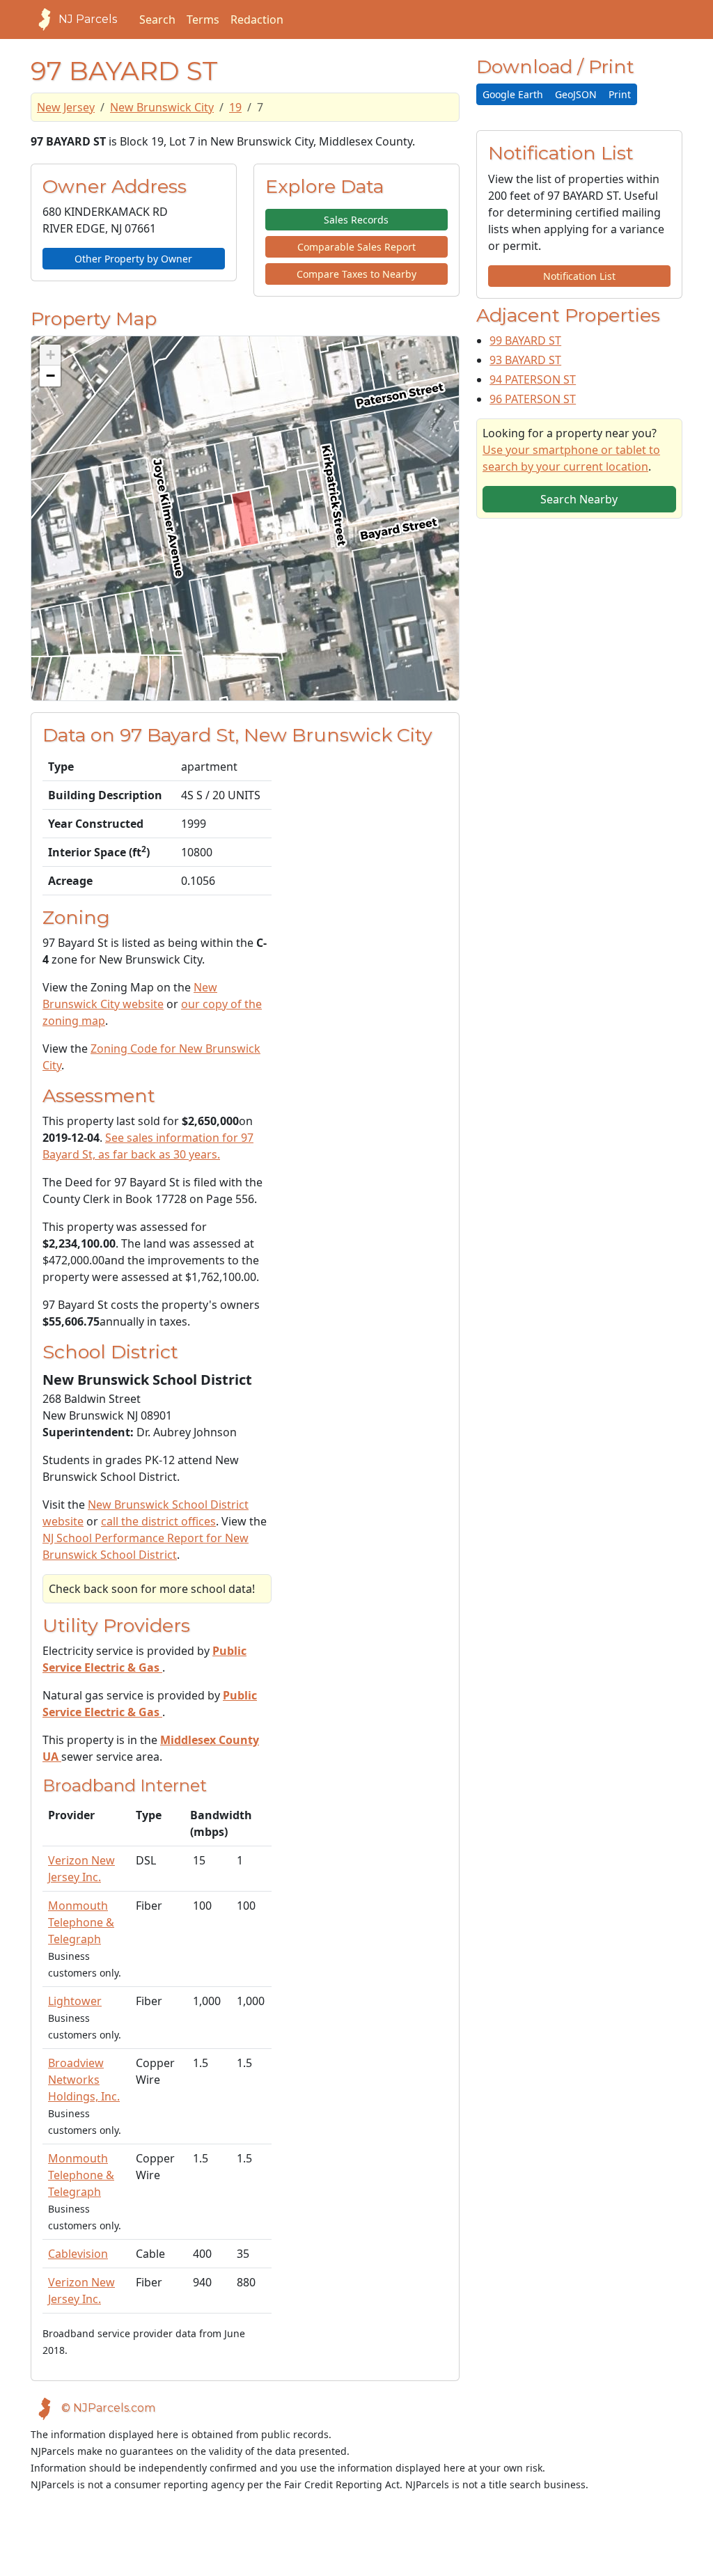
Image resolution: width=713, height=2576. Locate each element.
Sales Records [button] (356, 220)
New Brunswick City (162, 107)
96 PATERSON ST (533, 399)
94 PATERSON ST (533, 379)
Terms (203, 19)
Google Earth (513, 94)
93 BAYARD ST (525, 360)
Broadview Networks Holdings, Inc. (84, 2080)
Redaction (257, 19)
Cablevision (78, 2254)
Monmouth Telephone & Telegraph (81, 1922)
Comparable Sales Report (356, 247)
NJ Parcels (88, 19)
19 (235, 107)
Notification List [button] (579, 276)
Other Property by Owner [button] (133, 259)
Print (620, 94)
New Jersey (66, 107)
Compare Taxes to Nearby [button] (356, 274)
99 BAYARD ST (525, 340)
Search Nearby (579, 499)
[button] (50, 355)
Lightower (75, 2001)
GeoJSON (576, 94)
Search (157, 19)
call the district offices (158, 1521)
